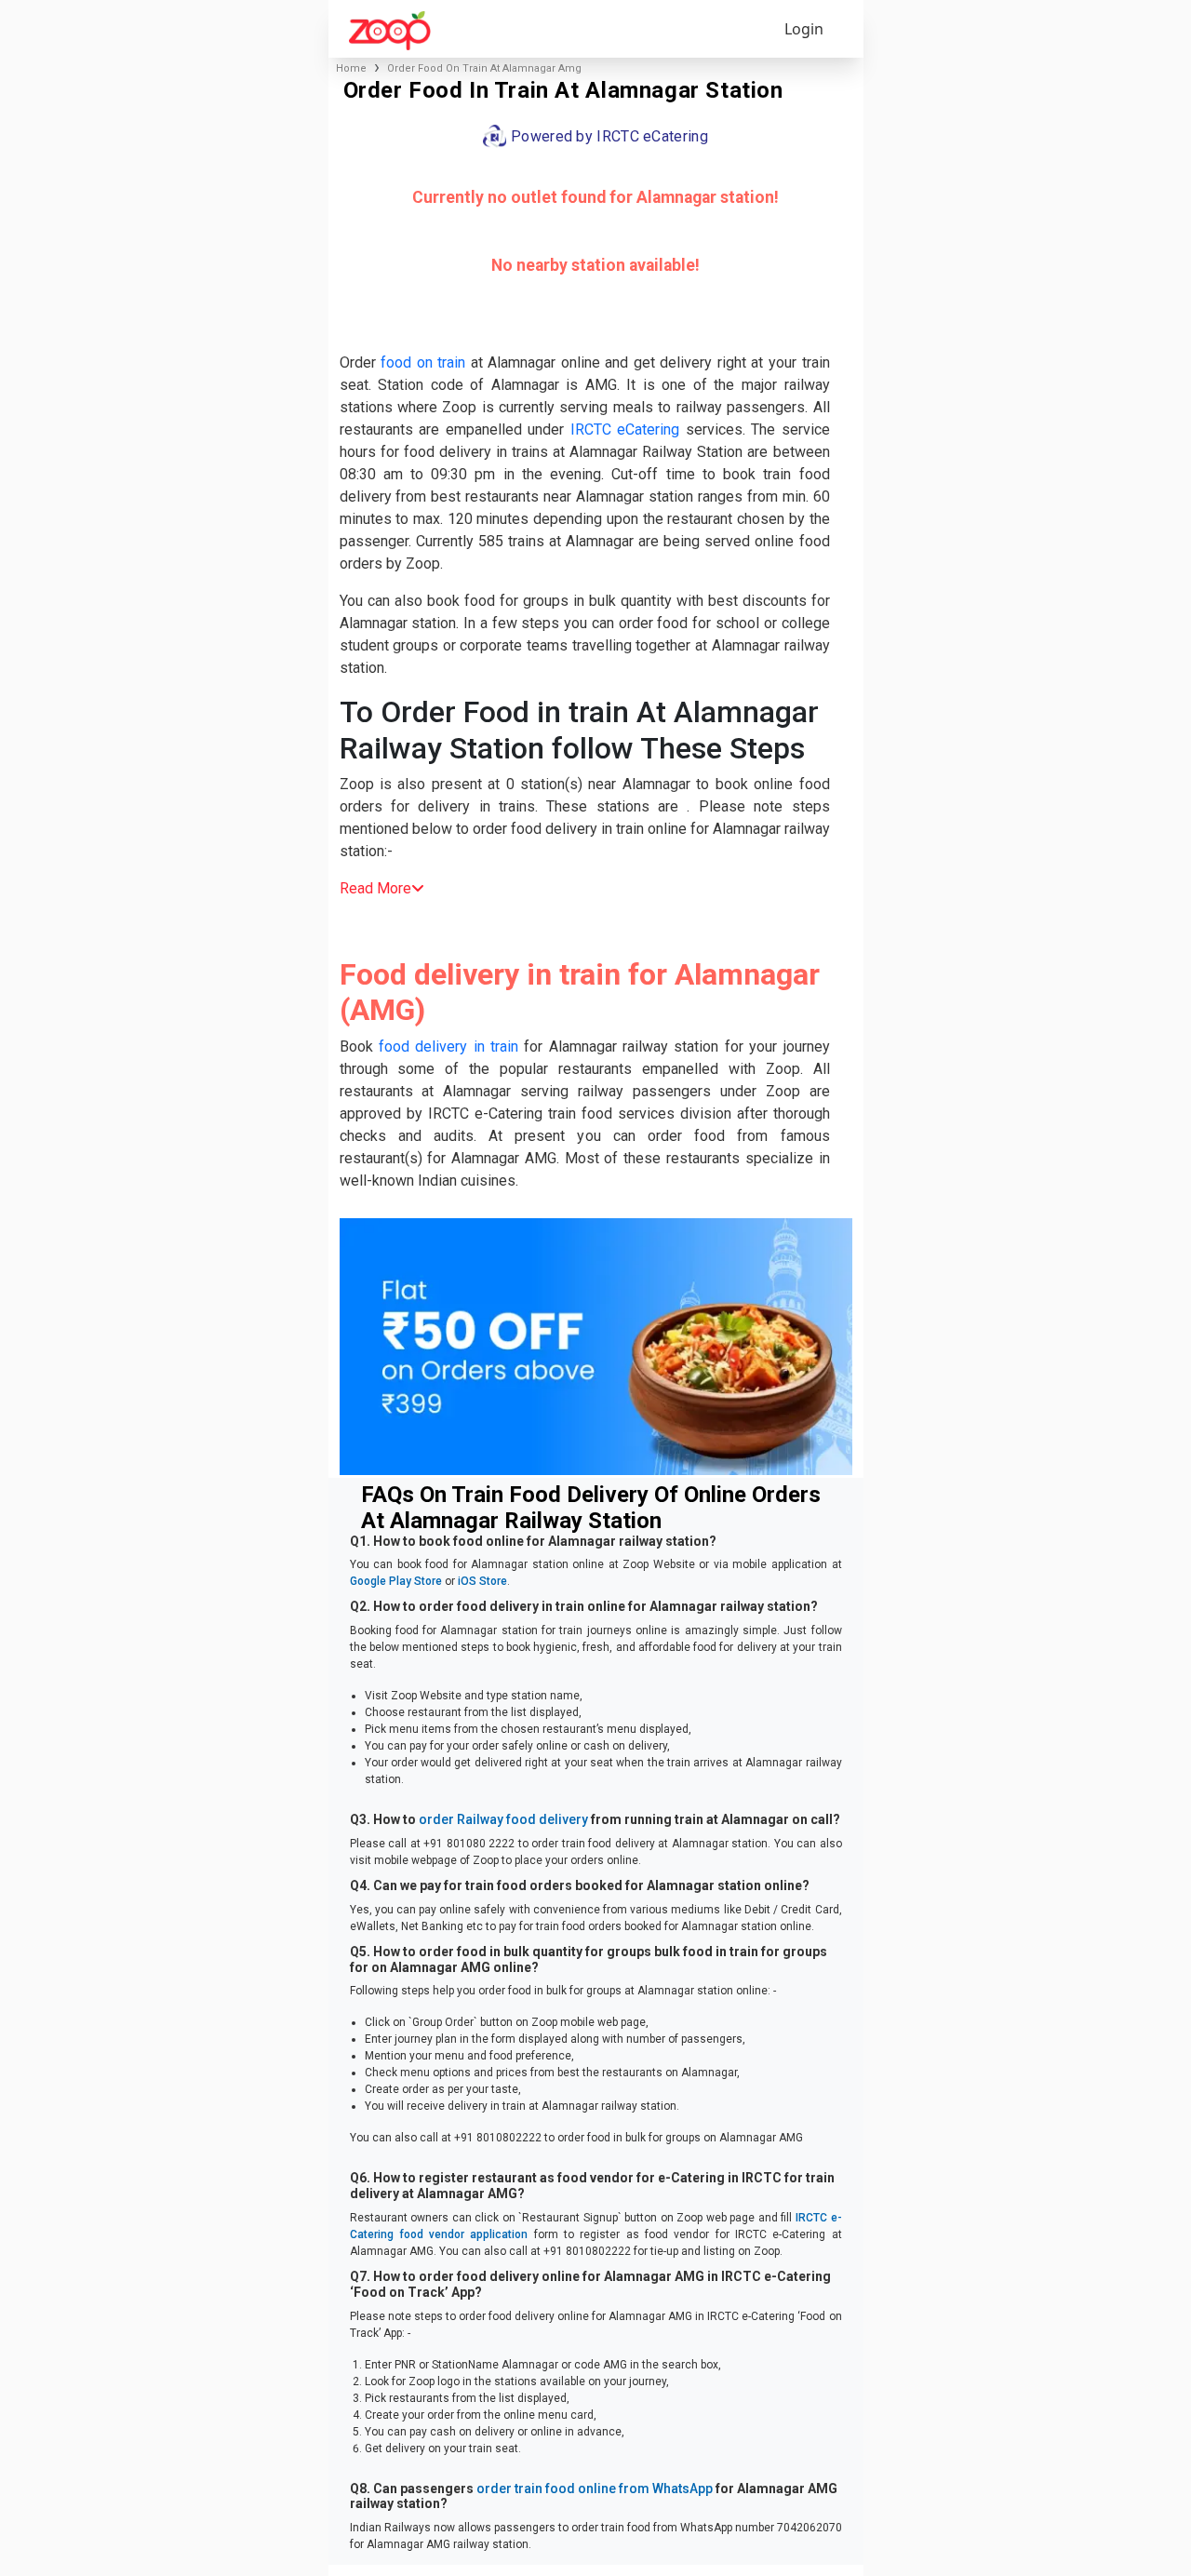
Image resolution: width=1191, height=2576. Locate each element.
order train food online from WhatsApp (595, 2489)
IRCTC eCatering (625, 429)
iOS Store (482, 1581)
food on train (423, 362)
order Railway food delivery (503, 1819)
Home (351, 68)
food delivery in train (448, 1046)
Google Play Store (396, 1581)
